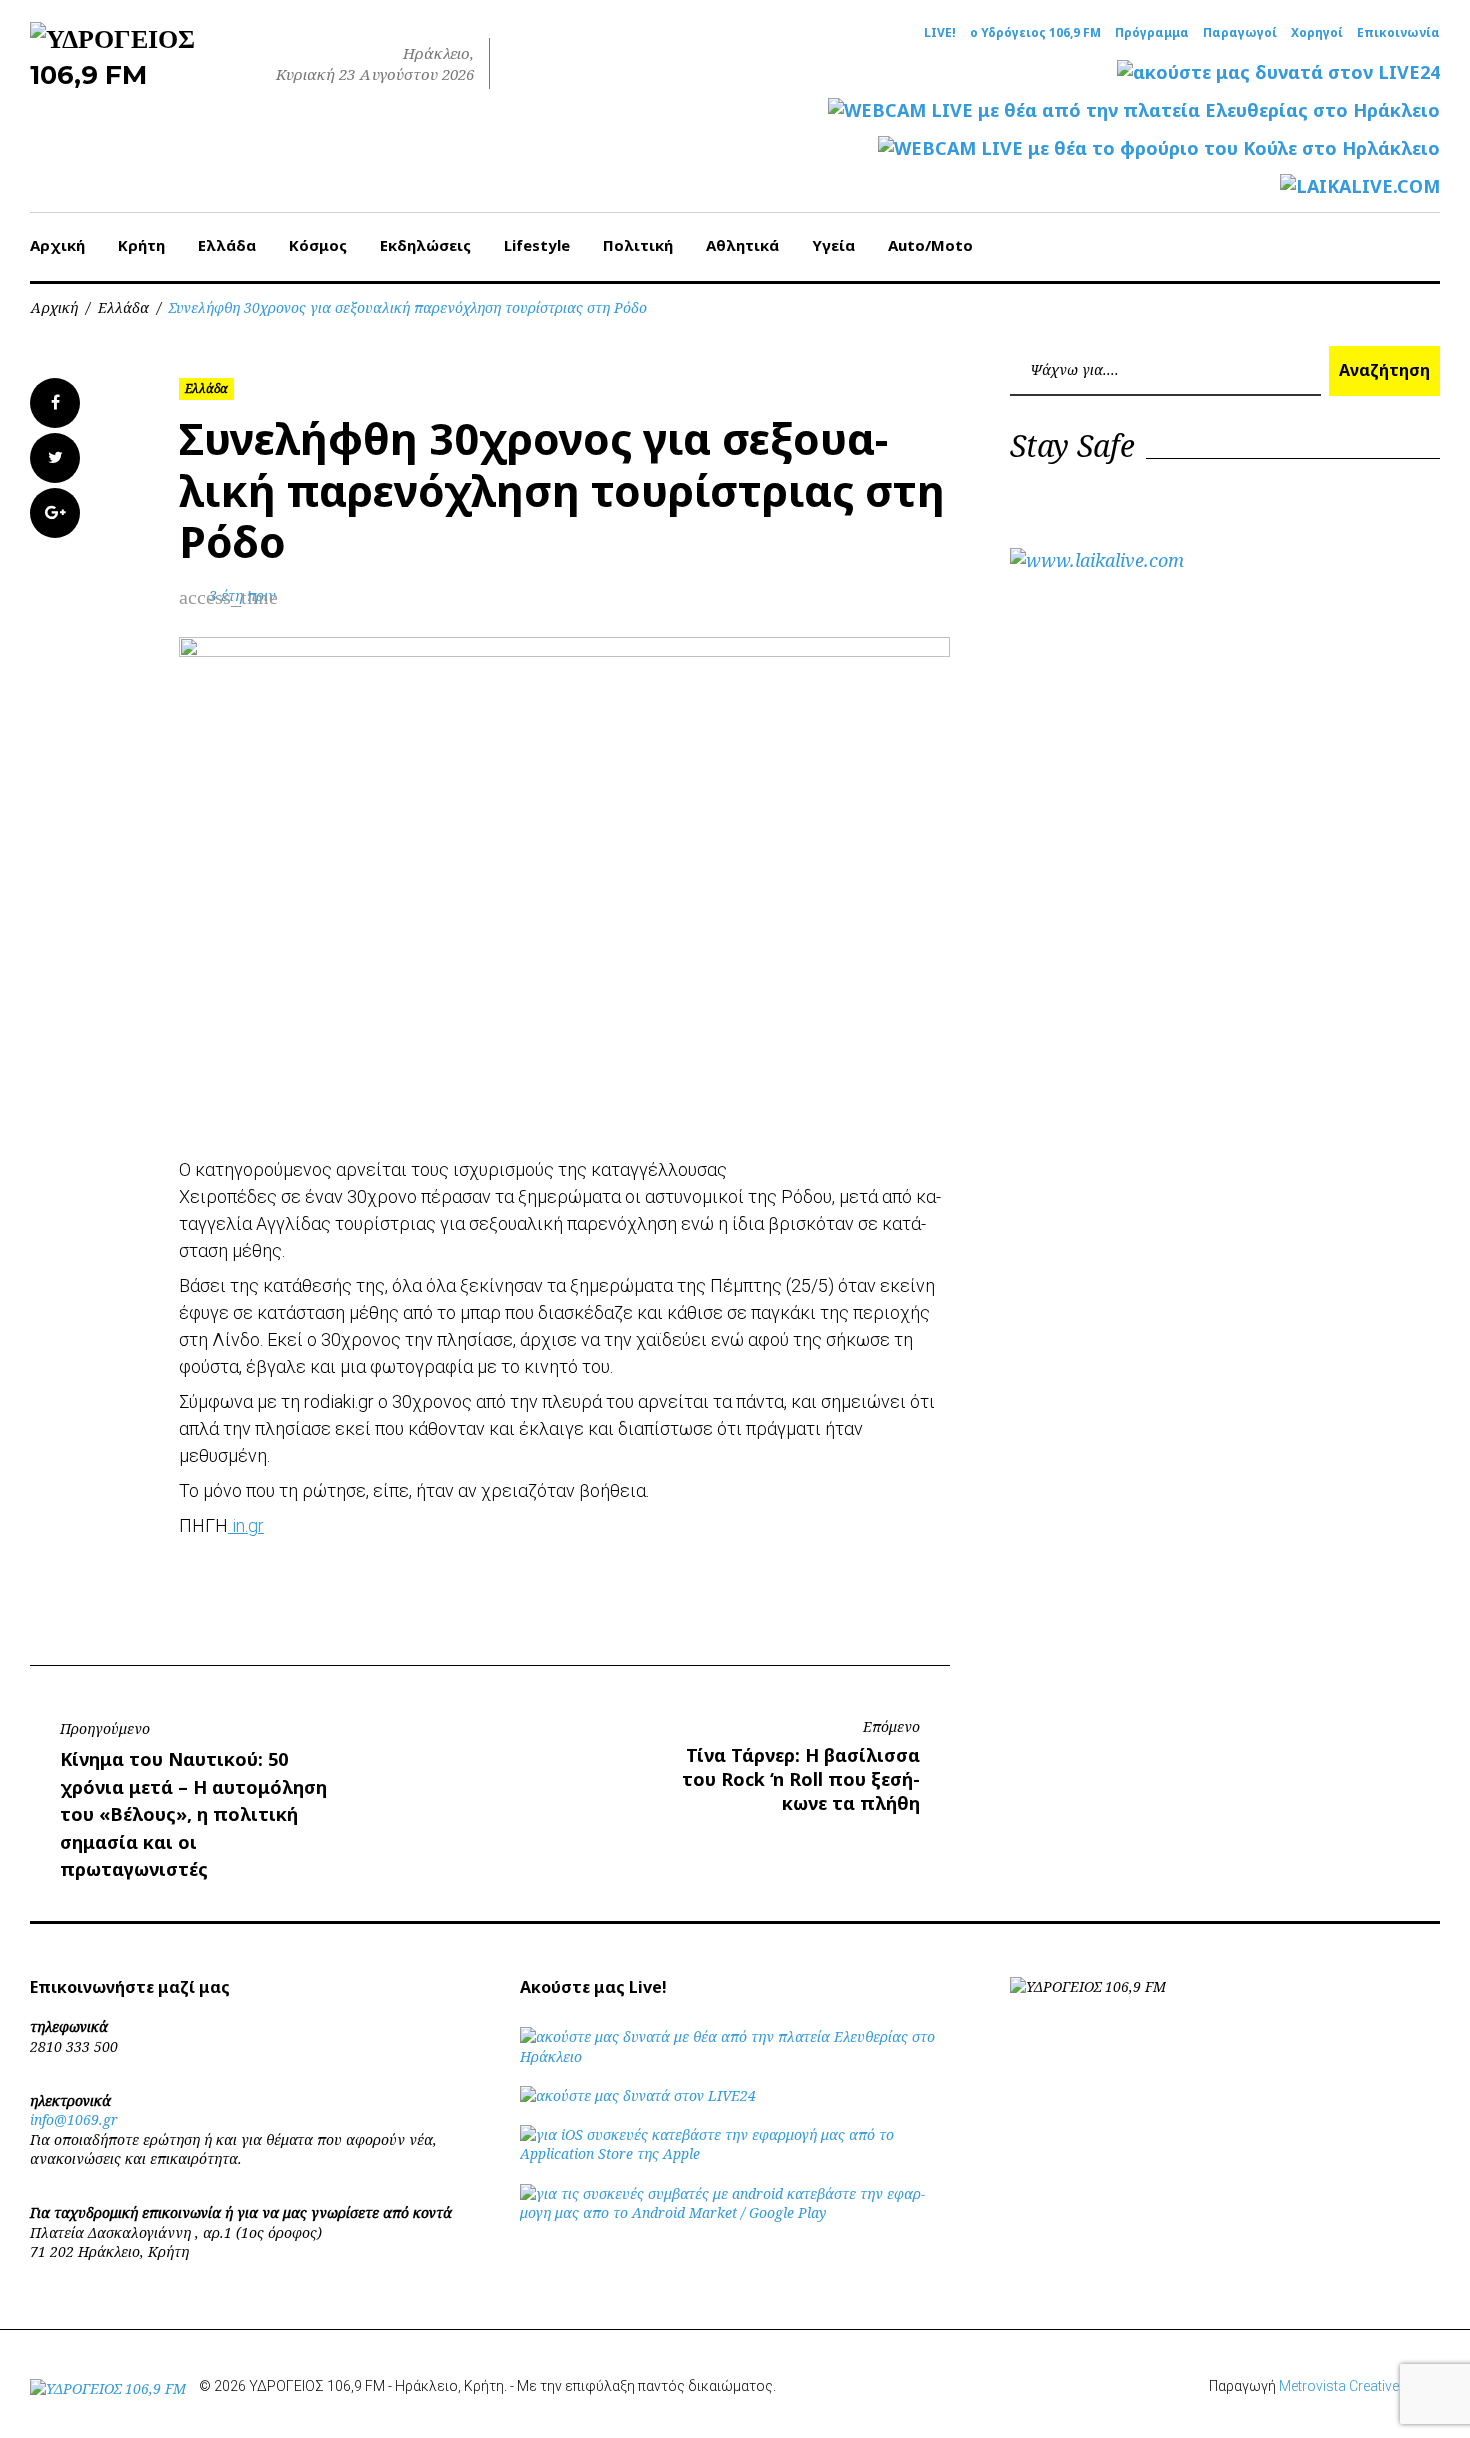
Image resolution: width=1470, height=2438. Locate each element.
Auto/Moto (930, 245)
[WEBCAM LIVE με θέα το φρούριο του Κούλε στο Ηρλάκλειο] (1159, 148)
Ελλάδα (227, 245)
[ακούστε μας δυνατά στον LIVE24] (1278, 72)
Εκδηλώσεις (425, 245)
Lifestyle (537, 245)
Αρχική (57, 245)
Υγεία (833, 245)
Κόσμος (318, 245)
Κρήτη (141, 245)
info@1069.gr (74, 2119)
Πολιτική (638, 245)
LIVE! (940, 33)
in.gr (246, 1525)
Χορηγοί (1317, 33)
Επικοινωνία (1398, 33)
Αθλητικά (742, 245)
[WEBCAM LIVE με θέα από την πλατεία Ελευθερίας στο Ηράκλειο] (1134, 110)
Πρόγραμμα (1152, 33)
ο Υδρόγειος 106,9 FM (1035, 33)
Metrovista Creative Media (1359, 2386)
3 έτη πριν (242, 595)
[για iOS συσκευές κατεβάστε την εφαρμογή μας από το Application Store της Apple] (735, 2153)
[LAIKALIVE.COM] (1360, 186)
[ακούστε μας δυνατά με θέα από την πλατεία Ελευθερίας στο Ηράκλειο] (735, 2056)
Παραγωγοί (1240, 33)
